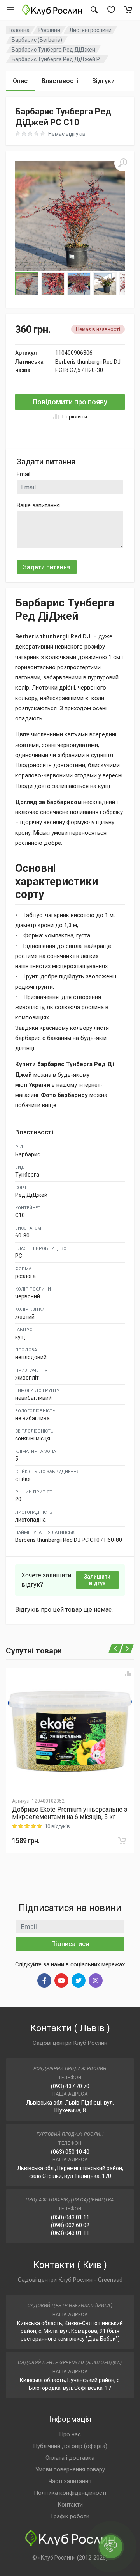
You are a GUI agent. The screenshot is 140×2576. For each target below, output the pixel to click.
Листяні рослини (90, 30)
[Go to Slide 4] (105, 284)
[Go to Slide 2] (53, 284)
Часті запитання (70, 2481)
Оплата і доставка (70, 2458)
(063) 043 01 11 (70, 2233)
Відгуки (103, 81)
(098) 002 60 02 (70, 2225)
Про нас (70, 2434)
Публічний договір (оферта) (70, 2446)
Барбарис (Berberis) (37, 40)
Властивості (60, 81)
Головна (19, 30)
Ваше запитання (38, 505)
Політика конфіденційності (70, 2493)
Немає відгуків (67, 134)
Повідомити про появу (70, 402)
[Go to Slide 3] (79, 284)
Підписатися (70, 1944)
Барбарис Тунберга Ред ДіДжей (53, 50)
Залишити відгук (97, 1580)
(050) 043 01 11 (70, 2217)
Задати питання (47, 567)
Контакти (70, 2505)
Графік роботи (70, 2516)
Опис (20, 81)
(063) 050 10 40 (70, 2152)
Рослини (49, 30)
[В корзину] (122, 1841)
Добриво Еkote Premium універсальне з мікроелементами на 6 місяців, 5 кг (70, 1813)
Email (24, 474)
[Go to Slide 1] (27, 284)
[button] (70, 216)
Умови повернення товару (70, 2469)
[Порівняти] (128, 1674)
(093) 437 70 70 (70, 2086)
